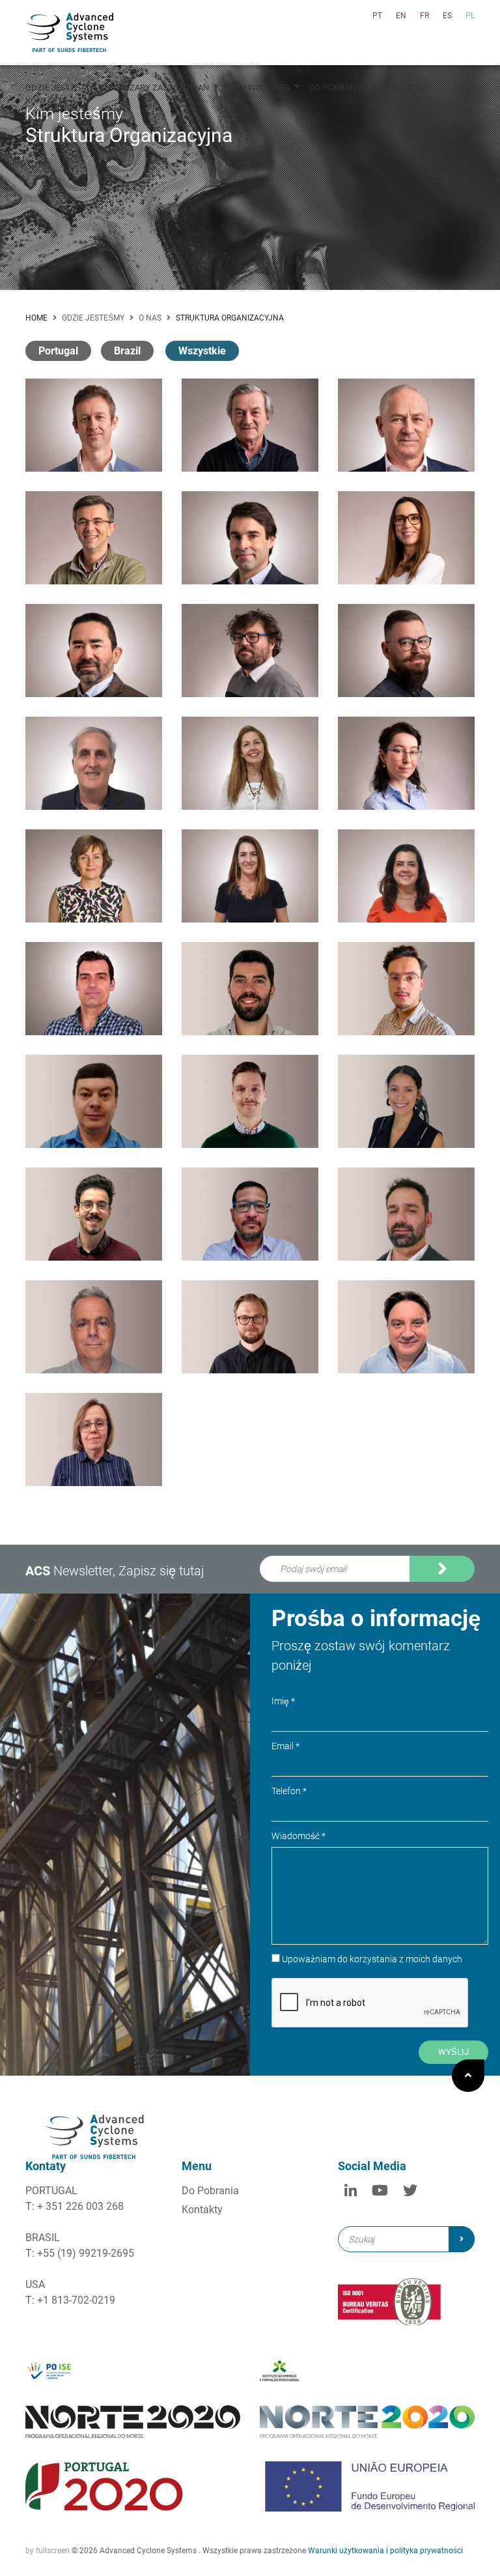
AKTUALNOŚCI (401, 88)
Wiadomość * (299, 1836)
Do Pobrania (210, 2191)
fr (424, 16)
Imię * (283, 1701)
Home (36, 318)
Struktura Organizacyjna (230, 318)
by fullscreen (48, 2551)
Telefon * (289, 1791)
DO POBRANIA (336, 88)
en (401, 16)
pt (377, 16)
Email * (285, 1746)
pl (470, 16)
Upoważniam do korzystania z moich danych (365, 1588)
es (447, 16)
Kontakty (202, 2210)
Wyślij (453, 2052)
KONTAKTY (47, 101)
